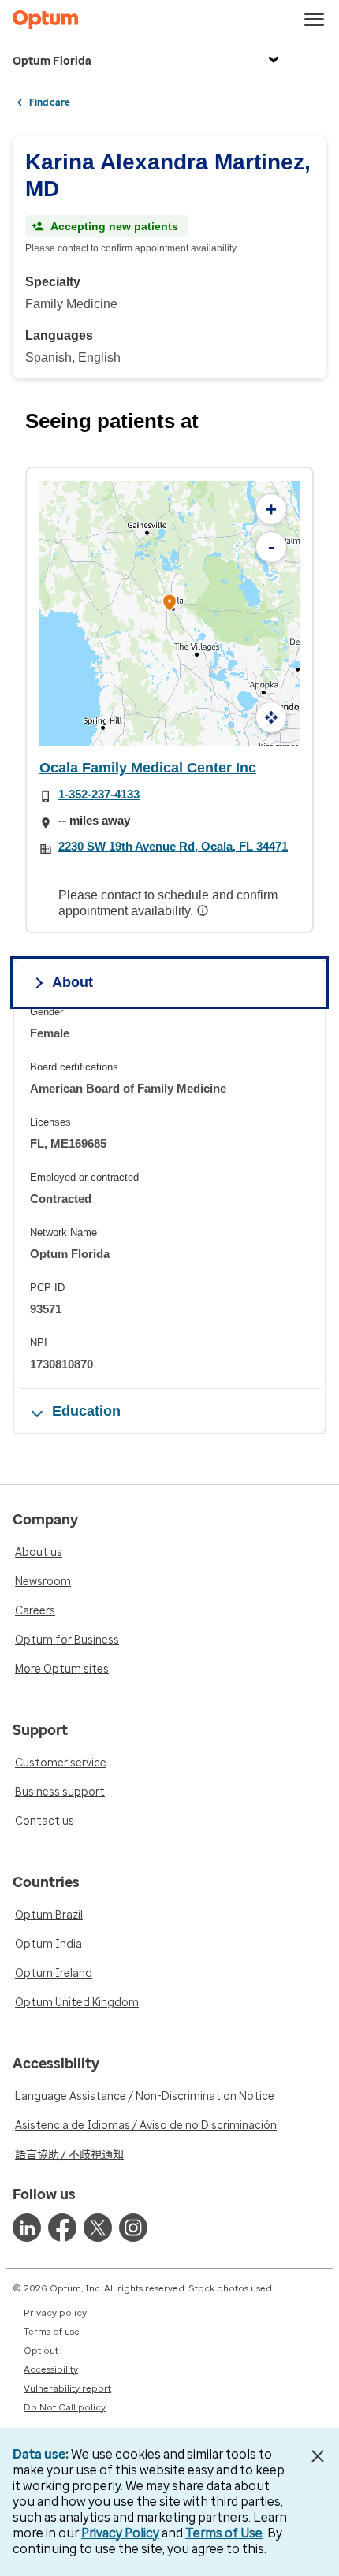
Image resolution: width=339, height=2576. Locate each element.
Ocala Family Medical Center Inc (148, 768)
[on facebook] (62, 2228)
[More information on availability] (204, 910)
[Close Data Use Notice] (318, 2456)
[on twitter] (98, 2228)
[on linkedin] (27, 2228)
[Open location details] (169, 603)
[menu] (315, 20)
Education (86, 1411)
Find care (50, 102)
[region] (169, 1197)
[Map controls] (271, 717)
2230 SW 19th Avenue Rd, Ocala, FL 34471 (173, 846)
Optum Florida (52, 61)
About (73, 982)
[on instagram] (133, 2228)
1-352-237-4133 (99, 794)
